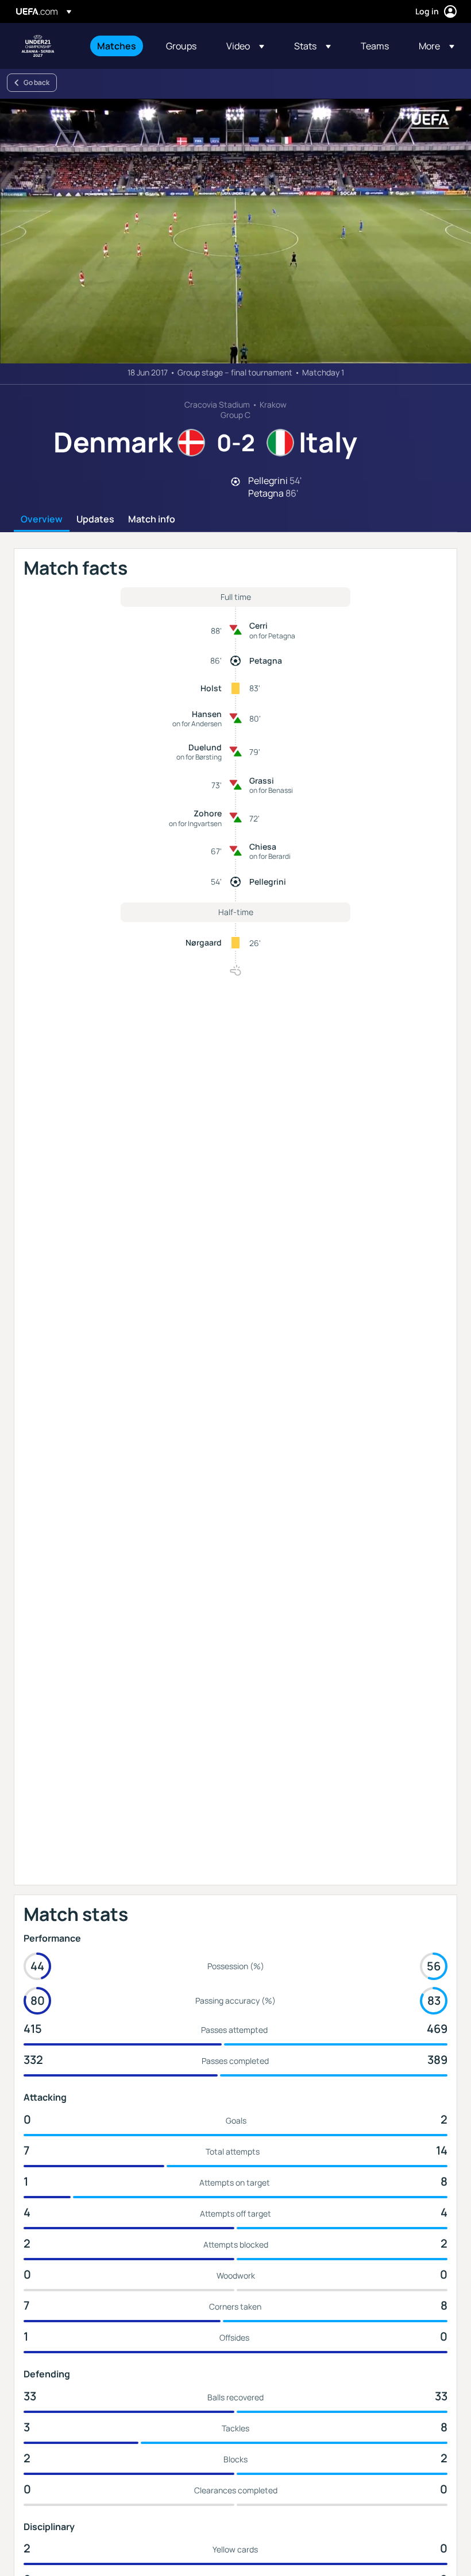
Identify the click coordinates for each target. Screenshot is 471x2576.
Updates (95, 520)
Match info (152, 520)
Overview (42, 520)
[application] (235, 231)
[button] (245, 46)
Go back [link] (36, 82)
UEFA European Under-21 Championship (38, 46)
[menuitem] (117, 46)
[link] (117, 46)
